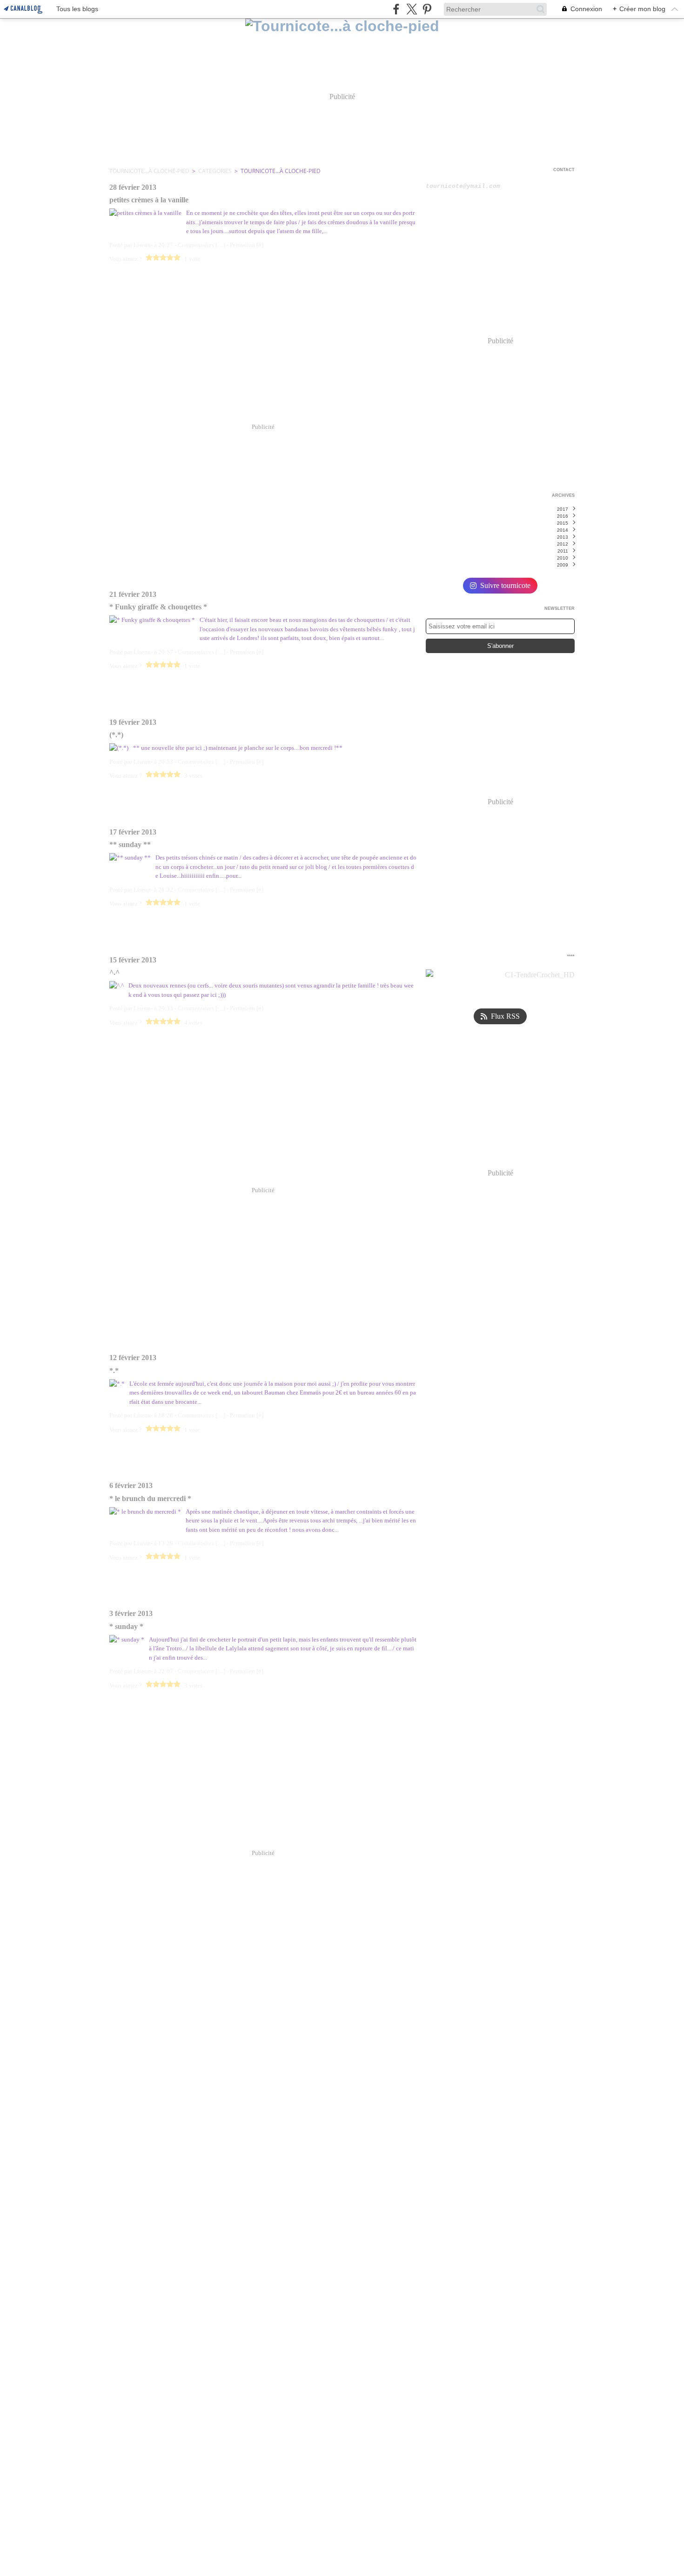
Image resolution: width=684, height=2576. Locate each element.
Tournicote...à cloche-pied (149, 171)
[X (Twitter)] (412, 9)
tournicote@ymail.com (463, 186)
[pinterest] (427, 9)
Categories (215, 171)
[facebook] (396, 9)
